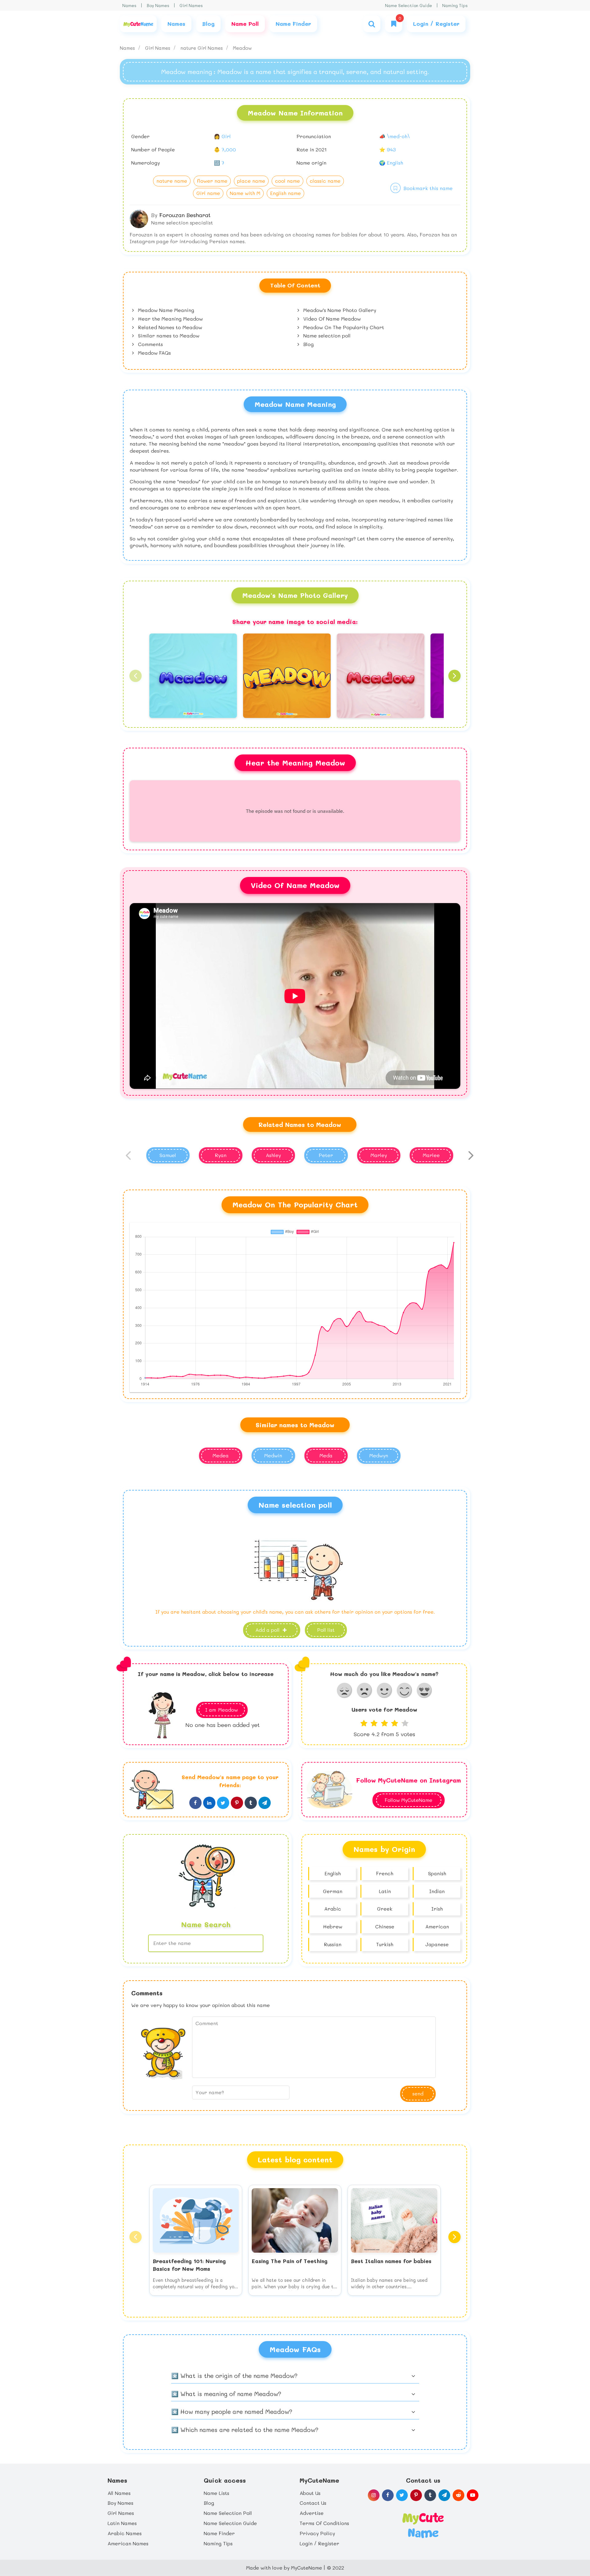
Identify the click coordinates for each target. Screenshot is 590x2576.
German (333, 1891)
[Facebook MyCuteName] (388, 2495)
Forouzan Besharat (185, 215)
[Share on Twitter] (223, 1803)
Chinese (385, 1926)
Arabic (333, 1909)
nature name (172, 181)
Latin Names (122, 2523)
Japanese (437, 1944)
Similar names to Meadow (168, 335)
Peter (326, 1155)
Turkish (385, 1944)
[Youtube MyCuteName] (473, 2495)
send (418, 2093)
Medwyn (379, 1455)
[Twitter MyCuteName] (402, 2495)
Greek (385, 1909)
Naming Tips (455, 5)
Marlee (431, 1155)
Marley (379, 1155)
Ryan (221, 1155)
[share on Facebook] (195, 1803)
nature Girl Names (202, 48)
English (333, 1873)
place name (251, 181)
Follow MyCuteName (409, 1800)
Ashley (273, 1155)
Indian (437, 1891)
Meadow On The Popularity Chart (343, 327)
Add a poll (268, 1630)
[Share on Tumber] (251, 1803)
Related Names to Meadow (169, 327)
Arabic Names (125, 2533)
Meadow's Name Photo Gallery (339, 310)
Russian (333, 1944)
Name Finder (219, 2533)
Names (129, 5)
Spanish (437, 1873)
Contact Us (313, 2503)
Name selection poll (326, 335)
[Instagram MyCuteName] (374, 2495)
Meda (326, 1455)
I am (222, 1710)
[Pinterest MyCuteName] (416, 2495)
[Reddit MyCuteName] (458, 2495)
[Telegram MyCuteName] (444, 2495)
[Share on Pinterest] (237, 1803)
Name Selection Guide (409, 5)
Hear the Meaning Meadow (170, 319)
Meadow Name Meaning (165, 310)
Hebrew (333, 1926)
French (385, 1873)
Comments (150, 344)
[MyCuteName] (138, 24)
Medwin (273, 1455)
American (437, 1926)
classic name (325, 181)
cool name (287, 181)
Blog (308, 344)
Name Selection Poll (228, 2513)
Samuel (168, 1155)
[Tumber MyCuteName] (430, 2495)
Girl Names (191, 5)
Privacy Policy (317, 2533)
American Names (128, 2543)
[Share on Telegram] (265, 1803)
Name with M (245, 193)
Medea (221, 1455)
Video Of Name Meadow (331, 319)
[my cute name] (423, 2525)
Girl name (208, 193)
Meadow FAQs (154, 353)
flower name (212, 181)
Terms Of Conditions (324, 2523)
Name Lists (216, 2493)
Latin (385, 1891)
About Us (310, 2493)
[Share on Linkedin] (209, 1803)
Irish (437, 1909)
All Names (119, 2493)
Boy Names (158, 5)
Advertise (312, 2513)
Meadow (242, 48)
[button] (136, 676)
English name (285, 193)
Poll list (326, 1630)
